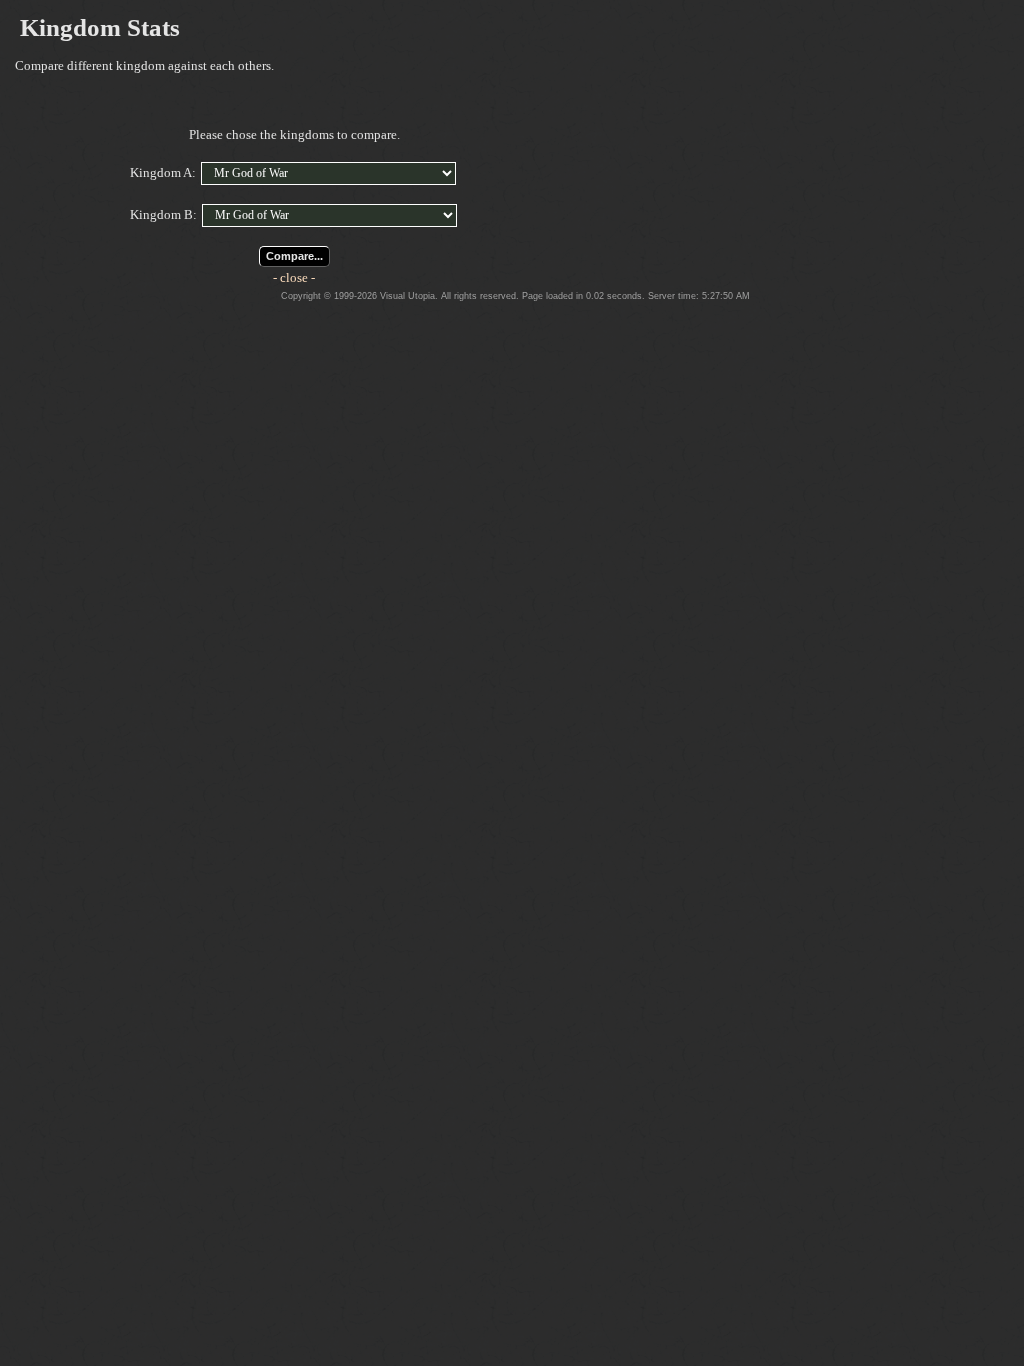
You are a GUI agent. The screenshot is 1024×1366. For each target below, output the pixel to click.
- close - (294, 277)
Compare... (294, 256)
